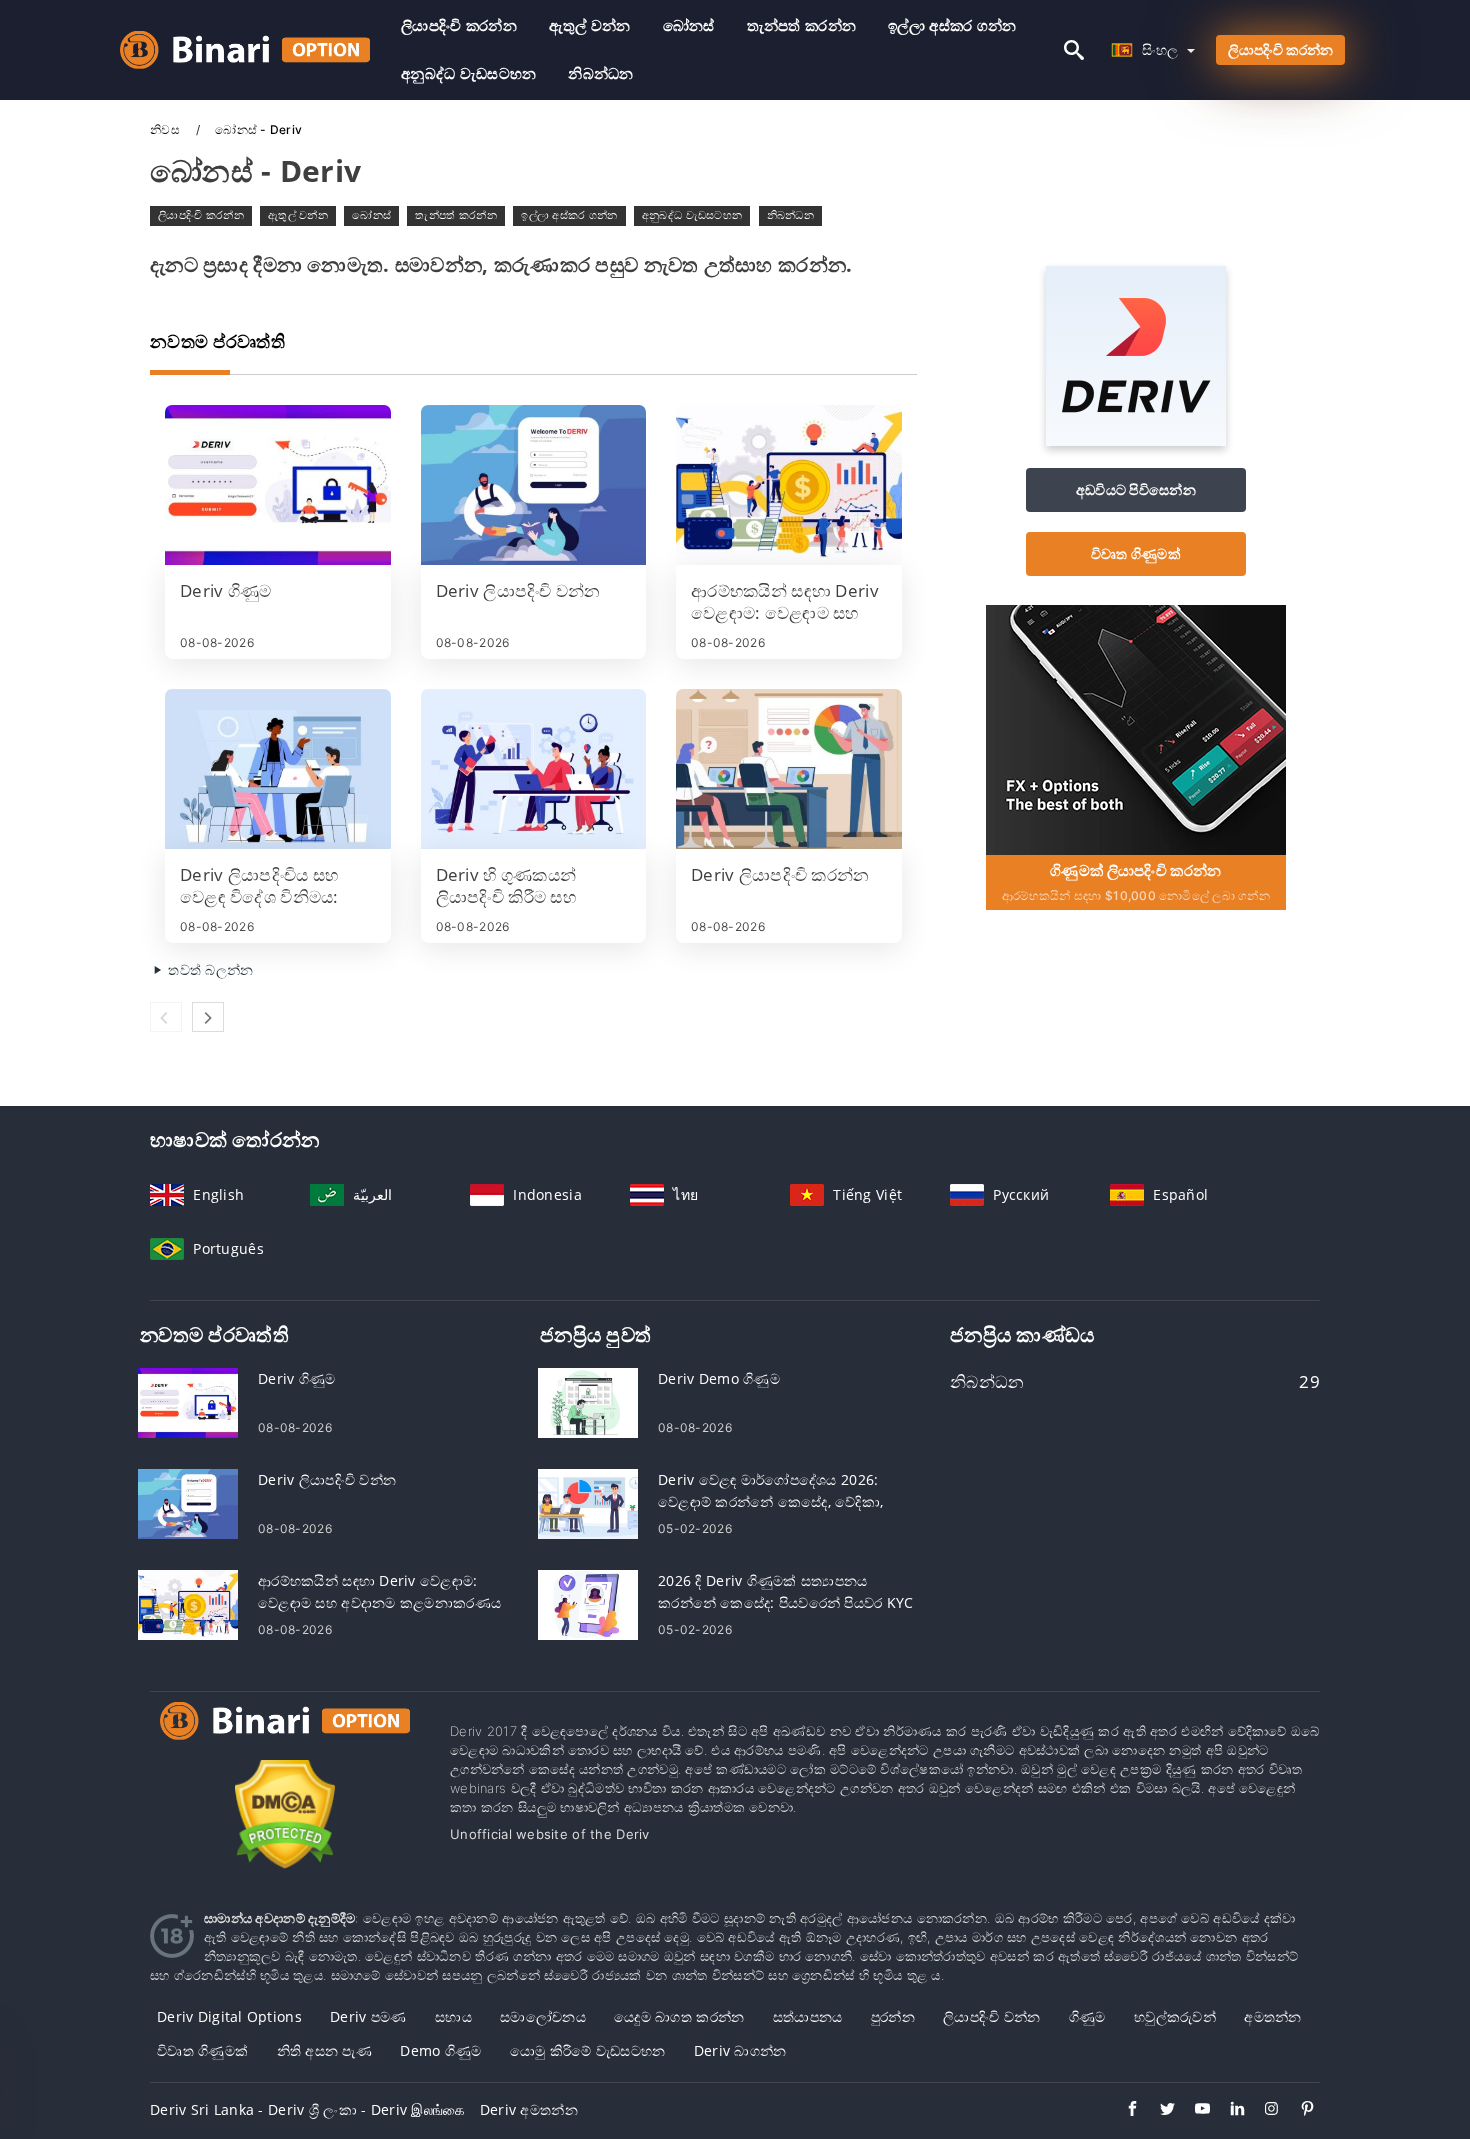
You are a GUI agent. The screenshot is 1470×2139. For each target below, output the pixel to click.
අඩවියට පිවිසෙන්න (1136, 489)
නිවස (166, 129)
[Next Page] (208, 1017)
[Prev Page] (166, 1017)
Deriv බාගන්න (740, 2050)
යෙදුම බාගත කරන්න (679, 2016)
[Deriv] (1136, 440)
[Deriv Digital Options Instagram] (1262, 2111)
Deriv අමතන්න (529, 2109)
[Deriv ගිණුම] (278, 485)
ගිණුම (1087, 2016)
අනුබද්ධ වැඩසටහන (468, 73)
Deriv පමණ (368, 2016)
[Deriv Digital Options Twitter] (1157, 2111)
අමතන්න (1272, 2016)
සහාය (453, 2016)
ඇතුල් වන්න (590, 25)
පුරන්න (893, 2016)
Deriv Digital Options (229, 2016)
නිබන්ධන (600, 73)
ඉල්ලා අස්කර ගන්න (952, 25)
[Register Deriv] (1136, 728)
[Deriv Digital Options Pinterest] (1297, 2111)
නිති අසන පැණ (325, 2050)
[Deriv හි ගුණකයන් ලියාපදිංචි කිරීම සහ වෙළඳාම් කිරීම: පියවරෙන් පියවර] (534, 769)
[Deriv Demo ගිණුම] (588, 1401)
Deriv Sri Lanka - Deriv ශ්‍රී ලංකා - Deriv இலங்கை (307, 2109)
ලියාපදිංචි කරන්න (459, 25)
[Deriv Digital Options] (285, 1739)
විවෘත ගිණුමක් (1136, 553)
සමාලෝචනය (543, 2016)
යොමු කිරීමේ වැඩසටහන (588, 2050)
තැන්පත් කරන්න (802, 25)
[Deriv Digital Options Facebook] (1122, 2111)
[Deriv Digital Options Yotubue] (1192, 2111)
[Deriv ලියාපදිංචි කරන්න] (789, 769)
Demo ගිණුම (440, 2050)
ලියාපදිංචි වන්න (992, 2016)
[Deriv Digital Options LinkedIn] (1227, 2111)
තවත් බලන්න (209, 969)
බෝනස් (689, 25)
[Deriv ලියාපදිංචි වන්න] (534, 485)
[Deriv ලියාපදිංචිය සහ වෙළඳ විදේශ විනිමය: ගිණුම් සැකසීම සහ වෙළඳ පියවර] (278, 769)
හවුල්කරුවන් (1175, 2016)
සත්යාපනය (808, 2016)
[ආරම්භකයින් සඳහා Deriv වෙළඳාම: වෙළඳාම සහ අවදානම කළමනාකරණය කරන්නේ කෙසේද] (789, 485)
